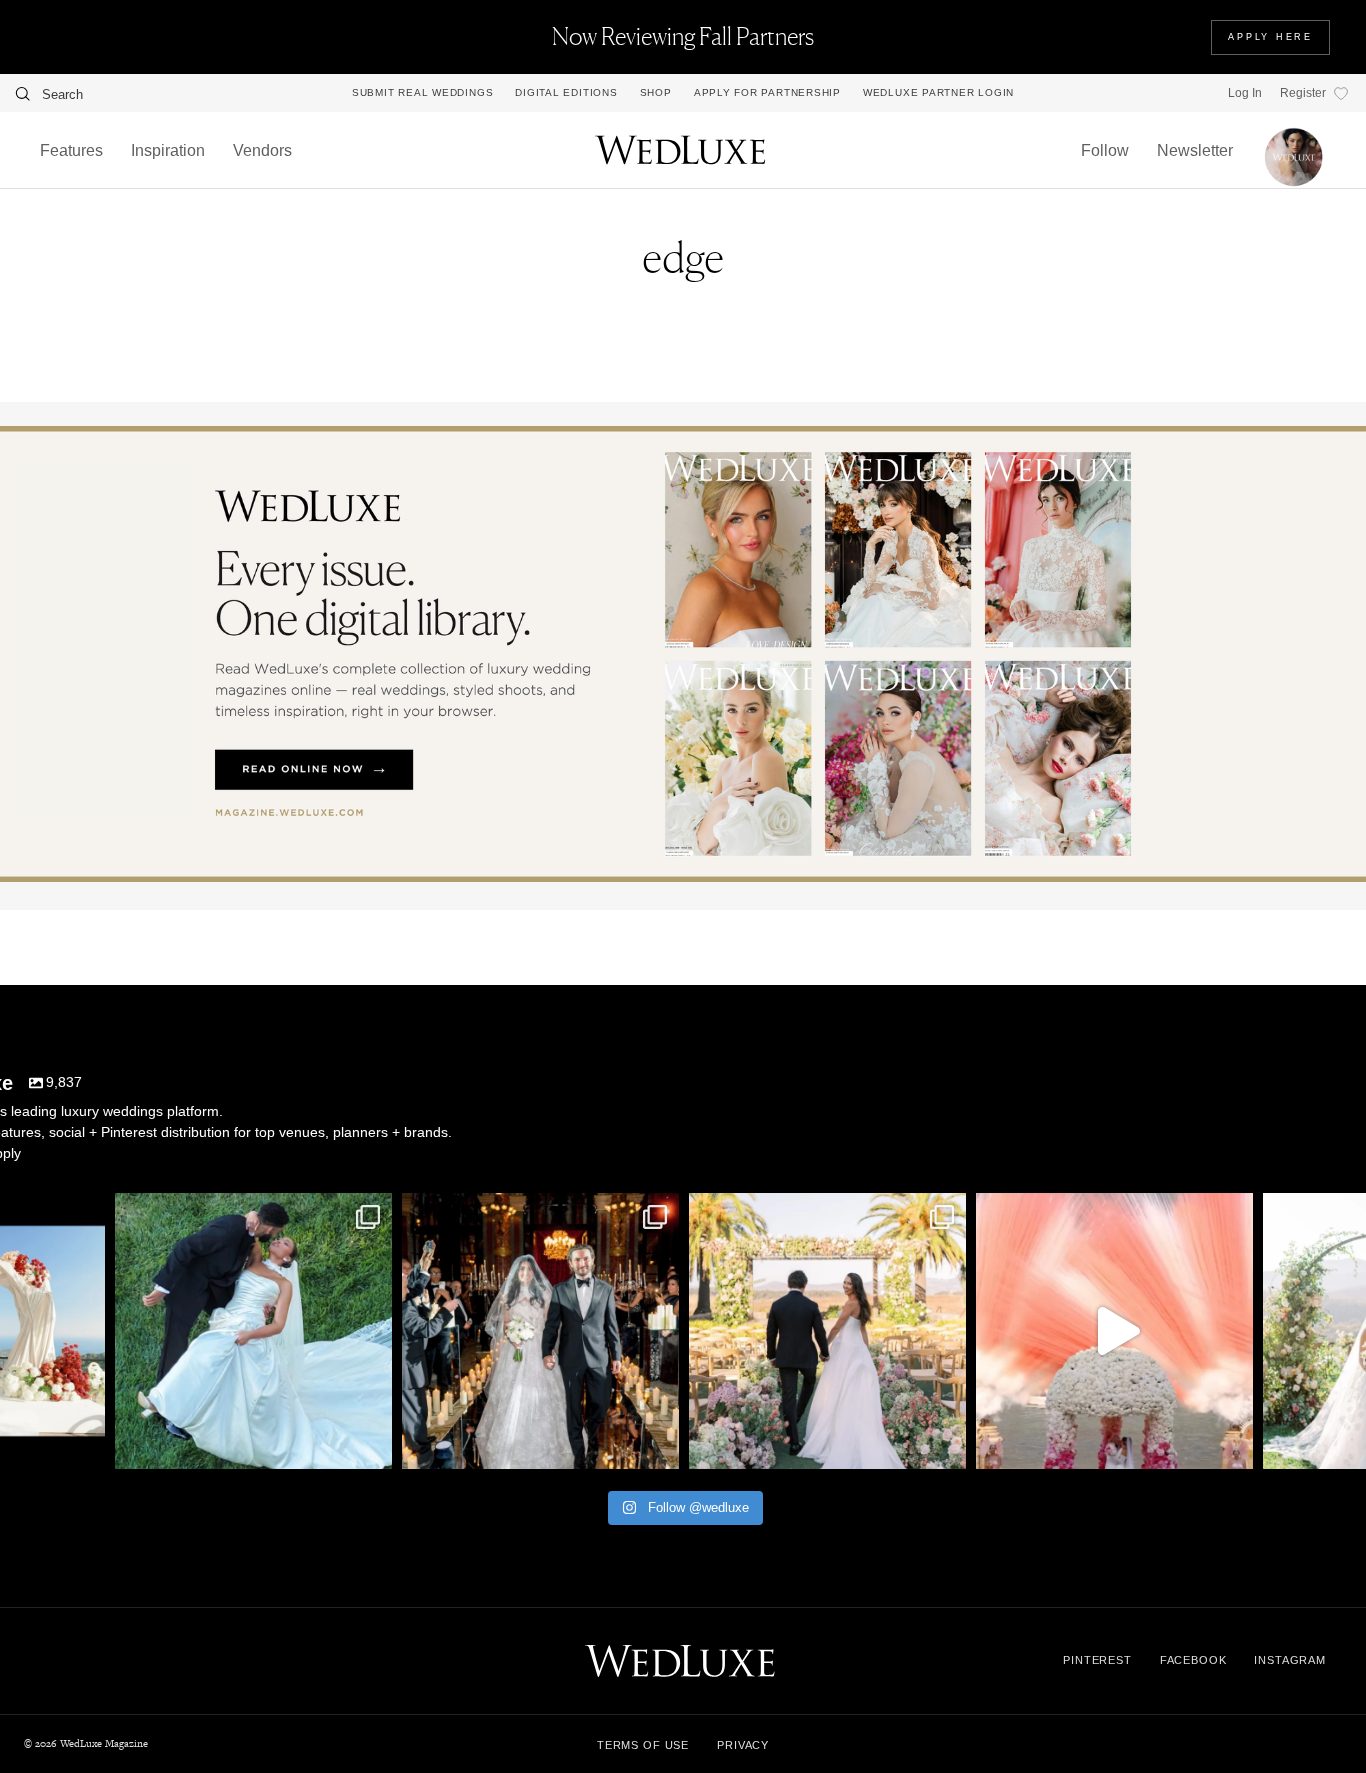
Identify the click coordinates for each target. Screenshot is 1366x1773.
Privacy (743, 1745)
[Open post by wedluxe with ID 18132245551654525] (827, 1331)
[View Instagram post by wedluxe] (85, 1444)
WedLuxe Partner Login (938, 93)
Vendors (262, 150)
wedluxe (251, 1211)
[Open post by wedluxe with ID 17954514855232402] (253, 1331)
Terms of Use (643, 1745)
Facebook (1193, 1660)
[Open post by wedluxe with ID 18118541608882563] (540, 1331)
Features (71, 150)
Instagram (1290, 1660)
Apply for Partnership (767, 93)
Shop (656, 93)
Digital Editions (566, 93)
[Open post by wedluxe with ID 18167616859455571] (1114, 1331)
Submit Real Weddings (422, 93)
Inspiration (168, 150)
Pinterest (1097, 1660)
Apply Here (1270, 37)
